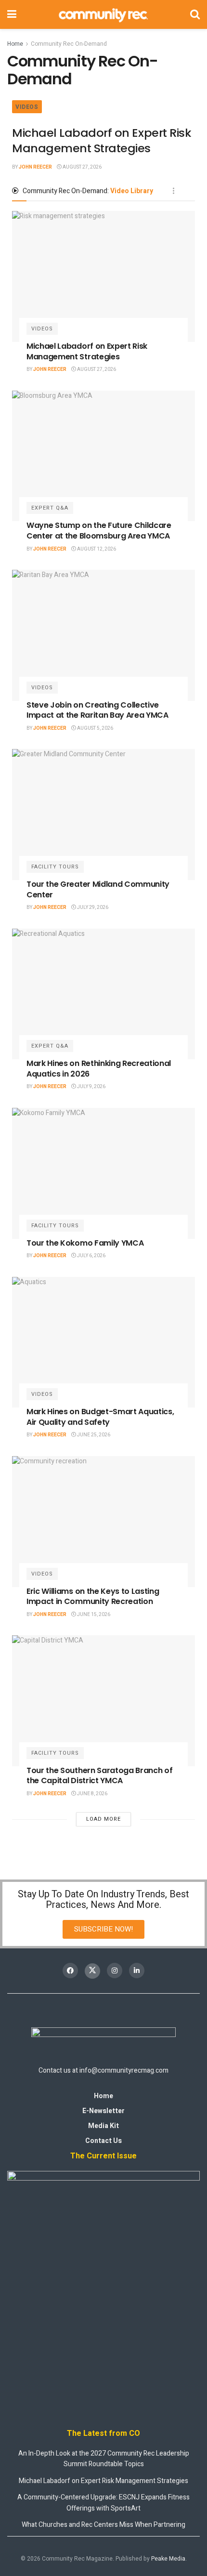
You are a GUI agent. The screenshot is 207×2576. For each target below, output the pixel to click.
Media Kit (103, 2126)
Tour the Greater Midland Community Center (98, 889)
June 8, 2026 (92, 1794)
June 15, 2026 (93, 1615)
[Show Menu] (12, 14)
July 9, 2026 (91, 1087)
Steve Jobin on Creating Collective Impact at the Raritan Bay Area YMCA (97, 710)
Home (15, 44)
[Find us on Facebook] (70, 1971)
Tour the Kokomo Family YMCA (85, 1243)
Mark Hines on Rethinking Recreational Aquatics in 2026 (99, 1069)
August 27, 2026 (82, 167)
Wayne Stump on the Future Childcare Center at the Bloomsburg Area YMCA (99, 531)
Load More (103, 1819)
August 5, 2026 (95, 728)
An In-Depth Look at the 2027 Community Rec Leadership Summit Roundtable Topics (104, 2459)
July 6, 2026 (91, 1256)
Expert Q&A (50, 508)
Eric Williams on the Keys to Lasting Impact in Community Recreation (93, 1597)
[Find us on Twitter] (92, 1971)
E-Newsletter (103, 2111)
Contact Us (103, 2141)
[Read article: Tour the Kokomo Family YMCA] (103, 1173)
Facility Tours (55, 867)
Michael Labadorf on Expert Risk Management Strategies (101, 140)
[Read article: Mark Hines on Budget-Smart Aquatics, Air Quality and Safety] (103, 1342)
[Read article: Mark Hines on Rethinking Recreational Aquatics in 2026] (103, 994)
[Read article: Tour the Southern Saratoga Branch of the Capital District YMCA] (103, 1701)
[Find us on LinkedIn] (137, 1971)
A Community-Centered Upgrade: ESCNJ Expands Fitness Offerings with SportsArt (103, 2503)
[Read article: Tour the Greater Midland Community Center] (103, 815)
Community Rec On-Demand (69, 44)
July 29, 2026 (92, 907)
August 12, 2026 (96, 549)
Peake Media (168, 2559)
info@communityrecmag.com (124, 2070)
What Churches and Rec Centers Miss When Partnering (103, 2525)
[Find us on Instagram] (115, 1971)
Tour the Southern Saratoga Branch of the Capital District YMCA (99, 1776)
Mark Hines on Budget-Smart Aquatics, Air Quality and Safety (100, 1417)
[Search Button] (195, 14)
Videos (27, 107)
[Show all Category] (173, 191)
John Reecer (35, 167)
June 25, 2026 (93, 1435)
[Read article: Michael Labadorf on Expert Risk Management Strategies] (103, 276)
